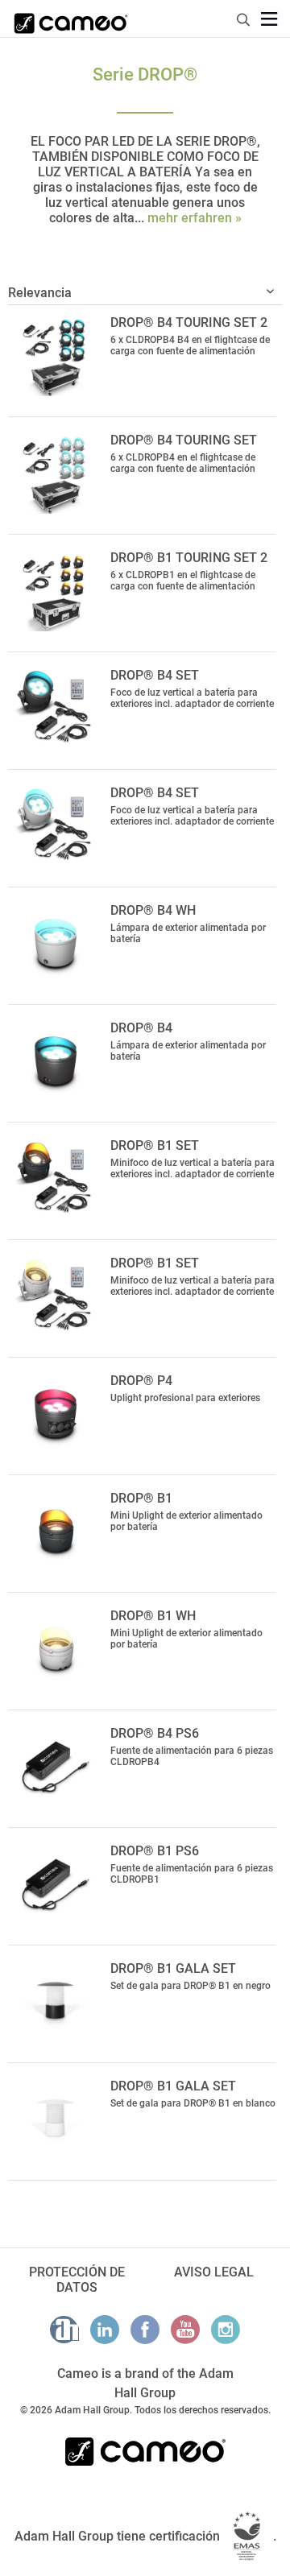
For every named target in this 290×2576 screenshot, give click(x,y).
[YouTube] (185, 2330)
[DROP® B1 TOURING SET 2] (55, 591)
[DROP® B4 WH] (55, 944)
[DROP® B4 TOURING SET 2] (55, 356)
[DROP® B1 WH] (55, 1649)
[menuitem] (244, 17)
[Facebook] (145, 2330)
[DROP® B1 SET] (55, 1179)
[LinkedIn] (105, 2330)
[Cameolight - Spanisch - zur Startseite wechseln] (71, 19)
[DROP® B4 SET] (55, 709)
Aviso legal (214, 2272)
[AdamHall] (64, 2330)
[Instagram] (226, 2330)
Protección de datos (77, 2280)
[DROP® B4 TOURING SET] (55, 473)
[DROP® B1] (55, 1532)
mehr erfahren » (195, 218)
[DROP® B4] (55, 1061)
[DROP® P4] (55, 1414)
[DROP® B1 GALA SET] (55, 2002)
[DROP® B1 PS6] (55, 1884)
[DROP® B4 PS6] (55, 1767)
